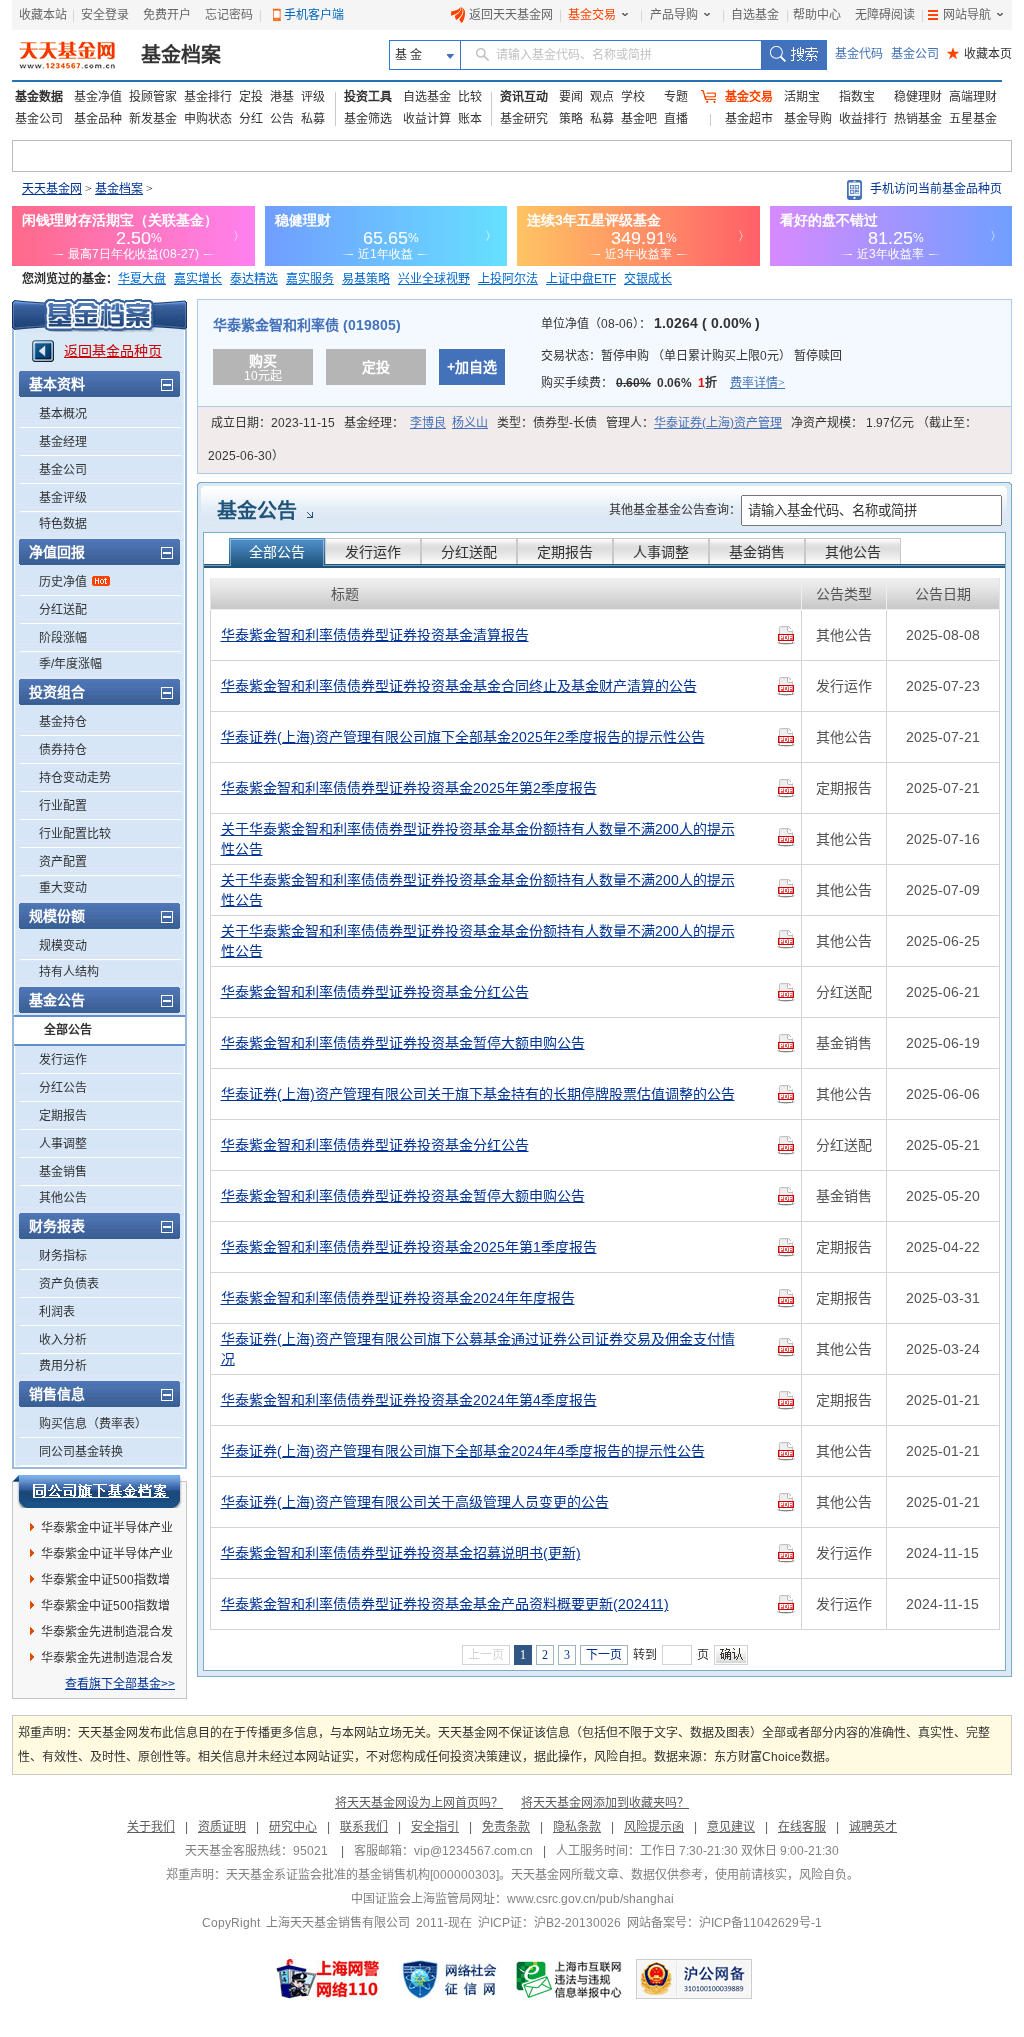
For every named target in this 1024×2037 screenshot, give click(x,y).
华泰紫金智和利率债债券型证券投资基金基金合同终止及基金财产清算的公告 (459, 686)
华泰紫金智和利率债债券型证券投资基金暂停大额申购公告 (403, 1043)
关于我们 (151, 1827)
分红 (251, 119)
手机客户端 (314, 15)
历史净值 (63, 582)
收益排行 (863, 119)
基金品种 (98, 119)
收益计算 (427, 119)
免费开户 (167, 15)
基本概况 (63, 414)
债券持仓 (63, 750)
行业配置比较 (75, 834)
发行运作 (63, 1060)
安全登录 (105, 15)
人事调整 (63, 1144)
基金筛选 (368, 119)
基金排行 (208, 97)
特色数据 (63, 524)
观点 (602, 97)
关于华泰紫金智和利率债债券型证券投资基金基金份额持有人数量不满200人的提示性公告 (478, 839)
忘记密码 (229, 15)
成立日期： (273, 423)
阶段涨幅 (63, 638)
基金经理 (63, 442)
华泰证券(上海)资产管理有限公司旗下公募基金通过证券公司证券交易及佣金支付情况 (478, 1349)
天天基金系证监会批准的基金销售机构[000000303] (362, 1875)
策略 (571, 119)
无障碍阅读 (885, 15)
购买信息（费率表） (93, 1424)
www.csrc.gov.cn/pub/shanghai (590, 1899)
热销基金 (918, 119)
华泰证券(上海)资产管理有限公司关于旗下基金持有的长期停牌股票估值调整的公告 (478, 1094)
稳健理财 (918, 97)
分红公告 (63, 1088)
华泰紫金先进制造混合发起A (107, 1635)
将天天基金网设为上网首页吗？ (419, 1803)
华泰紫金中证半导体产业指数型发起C (107, 1557)
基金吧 (639, 119)
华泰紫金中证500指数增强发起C (105, 1583)
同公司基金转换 (81, 1452)
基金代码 (859, 54)
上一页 (486, 1655)
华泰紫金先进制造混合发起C (107, 1661)
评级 (313, 97)
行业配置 (63, 806)
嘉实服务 (310, 279)
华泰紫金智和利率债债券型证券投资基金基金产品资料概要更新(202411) (445, 1604)
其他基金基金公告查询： (675, 510)
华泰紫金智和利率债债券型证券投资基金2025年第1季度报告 (409, 1247)
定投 (251, 97)
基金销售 (63, 1172)
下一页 (604, 1655)
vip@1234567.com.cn (473, 1851)
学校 (633, 97)
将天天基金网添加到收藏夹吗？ (605, 1803)
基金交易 (592, 15)
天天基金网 (52, 189)
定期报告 (63, 1116)
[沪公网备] (694, 1979)
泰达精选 (254, 279)
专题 (676, 97)
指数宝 (857, 97)
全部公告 (68, 1030)
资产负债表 (69, 1284)
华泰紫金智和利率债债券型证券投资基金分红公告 (375, 992)
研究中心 (293, 1827)
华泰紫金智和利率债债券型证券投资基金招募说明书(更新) (401, 1553)
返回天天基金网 (511, 15)
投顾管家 (153, 97)
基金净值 (98, 97)
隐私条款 (577, 1827)
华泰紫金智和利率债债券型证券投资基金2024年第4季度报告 (409, 1400)
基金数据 (39, 97)
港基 (282, 97)
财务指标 (63, 1256)
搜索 (793, 55)
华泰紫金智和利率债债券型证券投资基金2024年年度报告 (398, 1298)
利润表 (57, 1312)
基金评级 (63, 498)
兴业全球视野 (434, 279)
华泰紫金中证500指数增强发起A (105, 1609)
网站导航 (967, 15)
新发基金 (153, 119)
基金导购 (808, 119)
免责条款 (506, 1827)
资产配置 (63, 862)
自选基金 (755, 15)
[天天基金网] (69, 55)
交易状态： (691, 356)
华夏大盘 (142, 279)
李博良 (428, 423)
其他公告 (63, 1198)
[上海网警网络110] (328, 1979)
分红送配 (63, 610)
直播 (676, 119)
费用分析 (63, 1366)
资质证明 (222, 1827)
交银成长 (648, 279)
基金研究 (524, 119)
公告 (282, 119)
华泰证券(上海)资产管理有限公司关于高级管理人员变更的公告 (415, 1502)
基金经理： (416, 423)
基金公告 (257, 511)
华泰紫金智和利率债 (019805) (307, 325)
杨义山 (470, 423)
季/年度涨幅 (70, 664)
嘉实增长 (198, 279)
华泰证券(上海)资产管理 (718, 423)
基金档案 (181, 55)
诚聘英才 (873, 1827)
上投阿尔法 (508, 279)
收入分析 (63, 1340)
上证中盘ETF (581, 279)
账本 (470, 119)
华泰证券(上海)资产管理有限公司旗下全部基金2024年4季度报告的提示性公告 (463, 1451)
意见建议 (731, 1827)
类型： (547, 423)
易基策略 (366, 279)
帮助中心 (817, 15)
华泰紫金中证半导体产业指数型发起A (107, 1531)
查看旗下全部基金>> (120, 1684)
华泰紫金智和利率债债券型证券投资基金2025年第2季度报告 (409, 788)
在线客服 (802, 1827)
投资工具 (368, 97)
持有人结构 (69, 972)
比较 (470, 97)
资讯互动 (524, 97)
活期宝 (802, 97)
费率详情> (757, 383)
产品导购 (674, 15)
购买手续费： (663, 383)
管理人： (694, 423)
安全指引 (435, 1827)
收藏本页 (979, 54)
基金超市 (749, 119)
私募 (313, 119)
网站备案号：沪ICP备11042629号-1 (724, 1923)
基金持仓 (63, 722)
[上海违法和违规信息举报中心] (570, 1979)
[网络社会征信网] (449, 1979)
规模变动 (63, 946)
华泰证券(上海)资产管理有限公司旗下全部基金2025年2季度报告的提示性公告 (463, 737)
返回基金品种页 (113, 351)
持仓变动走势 (75, 778)
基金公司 (915, 54)
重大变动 (63, 888)
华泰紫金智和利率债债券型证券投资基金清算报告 (375, 635)
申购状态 (208, 119)
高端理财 (973, 97)
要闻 (571, 97)
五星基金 (973, 119)
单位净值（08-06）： (650, 324)
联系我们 (364, 1827)
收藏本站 (43, 15)
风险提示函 (654, 1827)
